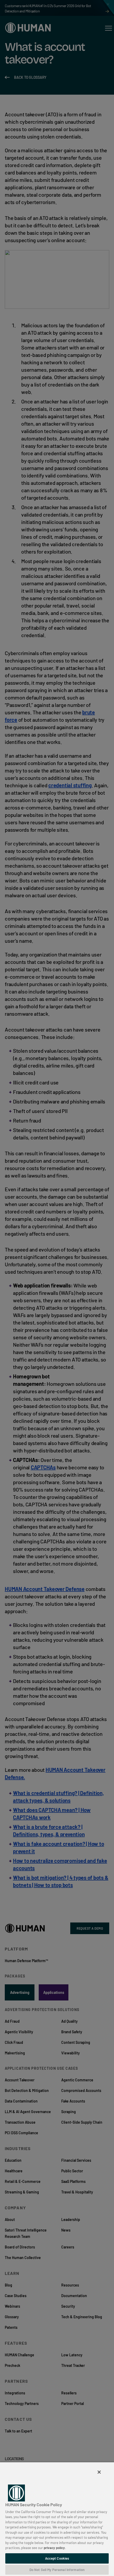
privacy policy (54, 2548)
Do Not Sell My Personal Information (57, 2570)
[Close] (99, 2472)
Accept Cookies (57, 2558)
